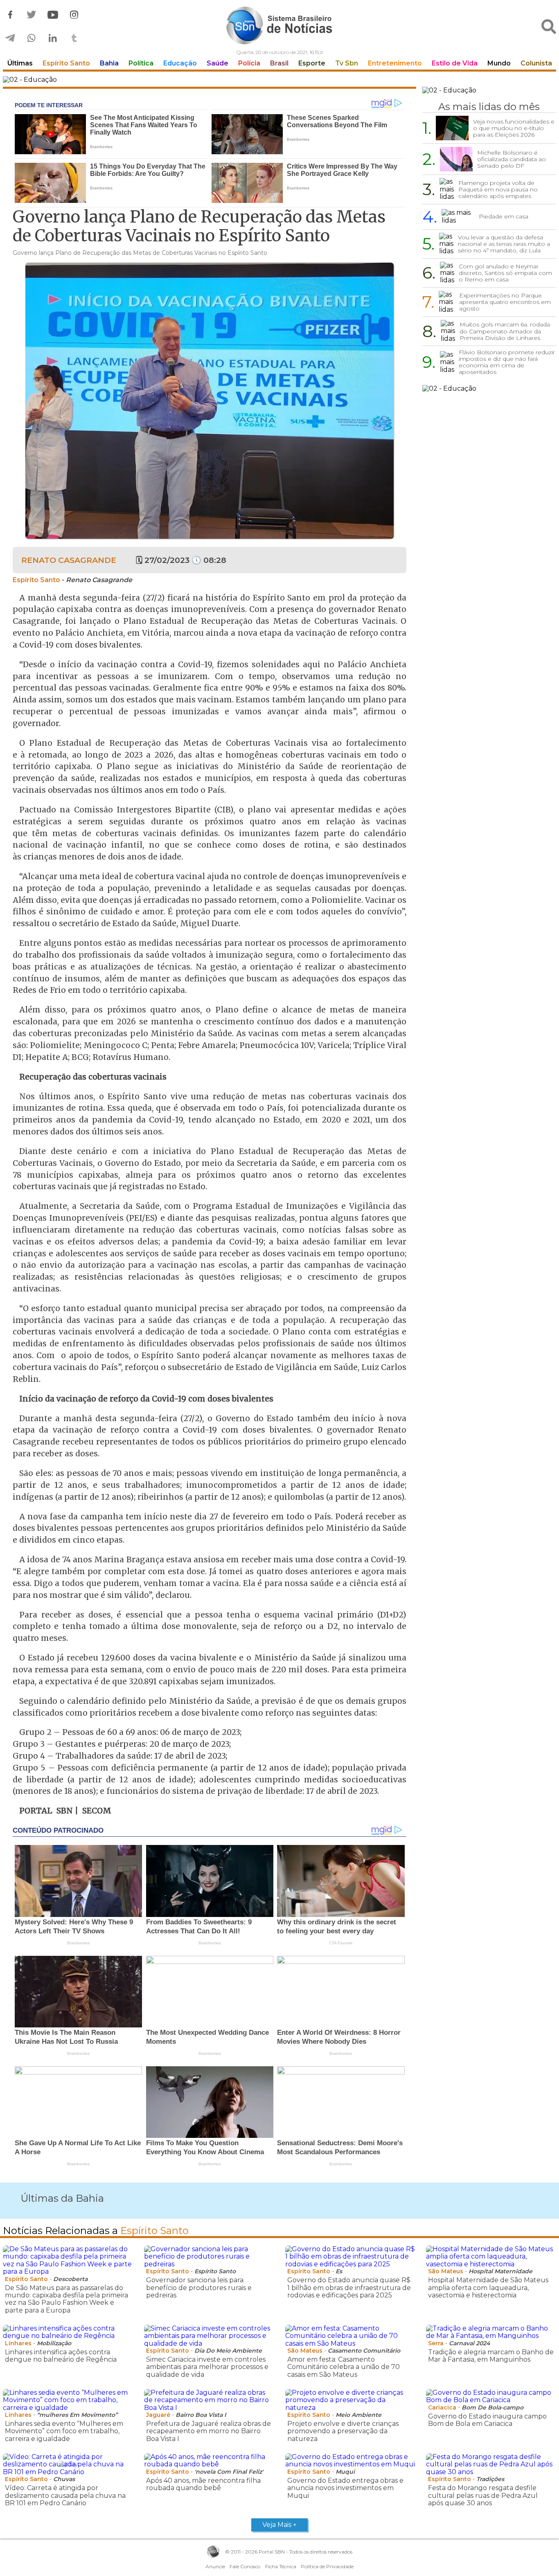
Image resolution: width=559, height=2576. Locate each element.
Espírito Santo (66, 63)
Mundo (499, 63)
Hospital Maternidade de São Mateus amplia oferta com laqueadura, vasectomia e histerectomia (488, 2288)
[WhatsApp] (32, 38)
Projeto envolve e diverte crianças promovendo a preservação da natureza (343, 2431)
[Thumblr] (74, 38)
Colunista (536, 63)
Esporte (312, 63)
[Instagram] (74, 15)
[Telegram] (10, 38)
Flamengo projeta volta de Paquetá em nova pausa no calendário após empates (498, 189)
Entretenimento (395, 63)
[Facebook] (10, 15)
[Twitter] (32, 15)
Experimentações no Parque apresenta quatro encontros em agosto (505, 302)
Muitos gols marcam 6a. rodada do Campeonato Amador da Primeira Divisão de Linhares (505, 331)
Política (141, 63)
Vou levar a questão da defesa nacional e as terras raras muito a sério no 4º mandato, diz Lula (504, 244)
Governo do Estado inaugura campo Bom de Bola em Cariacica (487, 2420)
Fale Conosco (245, 2566)
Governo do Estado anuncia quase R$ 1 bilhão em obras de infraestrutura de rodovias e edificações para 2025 (349, 2288)
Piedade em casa (504, 216)
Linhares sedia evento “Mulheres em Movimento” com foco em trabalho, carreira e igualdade (64, 2431)
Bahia (109, 63)
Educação (180, 63)
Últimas (20, 63)
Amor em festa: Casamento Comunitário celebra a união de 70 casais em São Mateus (344, 2367)
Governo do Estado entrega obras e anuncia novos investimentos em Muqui (345, 2488)
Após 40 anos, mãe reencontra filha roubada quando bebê (203, 2484)
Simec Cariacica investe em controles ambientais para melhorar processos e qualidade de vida (207, 2367)
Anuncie (215, 2566)
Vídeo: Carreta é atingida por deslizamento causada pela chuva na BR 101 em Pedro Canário (65, 2495)
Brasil (279, 63)
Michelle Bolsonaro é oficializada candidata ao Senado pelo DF (512, 159)
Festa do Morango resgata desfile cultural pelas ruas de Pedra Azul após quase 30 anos (483, 2495)
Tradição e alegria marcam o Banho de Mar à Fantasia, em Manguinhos (491, 2356)
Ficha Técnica (281, 2566)
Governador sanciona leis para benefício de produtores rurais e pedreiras (199, 2288)
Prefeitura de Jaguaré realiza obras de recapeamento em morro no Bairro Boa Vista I (208, 2431)
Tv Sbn (347, 63)
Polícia (249, 63)
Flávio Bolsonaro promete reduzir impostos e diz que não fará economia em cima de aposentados (507, 362)
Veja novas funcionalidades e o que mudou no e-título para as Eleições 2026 (514, 128)
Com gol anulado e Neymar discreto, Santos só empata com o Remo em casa (505, 273)
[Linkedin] (53, 38)
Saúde (218, 63)
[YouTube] (53, 15)
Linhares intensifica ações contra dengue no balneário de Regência (61, 2356)
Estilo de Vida (455, 63)
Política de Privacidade (327, 2566)
